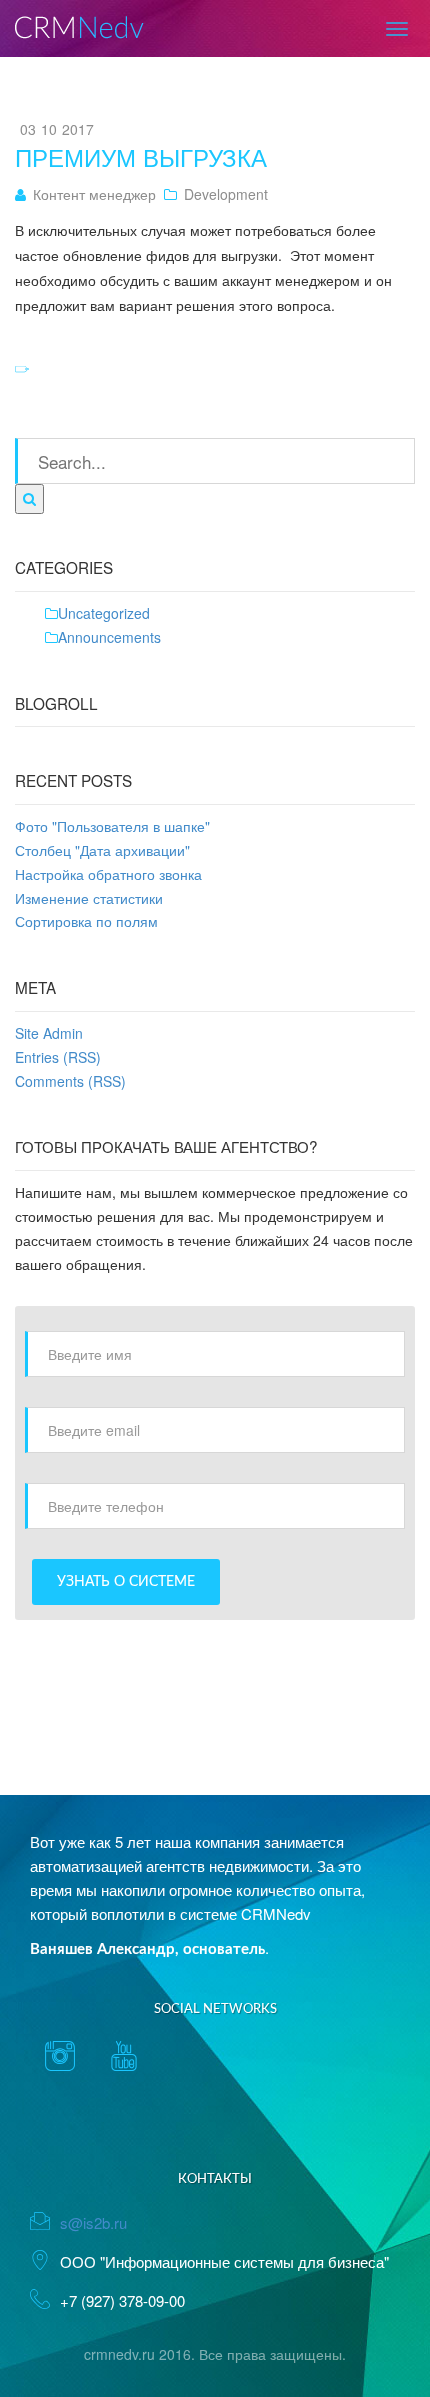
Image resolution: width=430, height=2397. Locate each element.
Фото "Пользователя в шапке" (112, 826)
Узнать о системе (126, 1582)
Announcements (109, 637)
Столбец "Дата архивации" (102, 850)
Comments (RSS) (70, 1081)
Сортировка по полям (86, 921)
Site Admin (49, 1033)
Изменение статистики (89, 898)
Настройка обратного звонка (108, 874)
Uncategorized (104, 613)
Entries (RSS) (58, 1057)
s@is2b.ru (93, 2222)
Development (226, 194)
